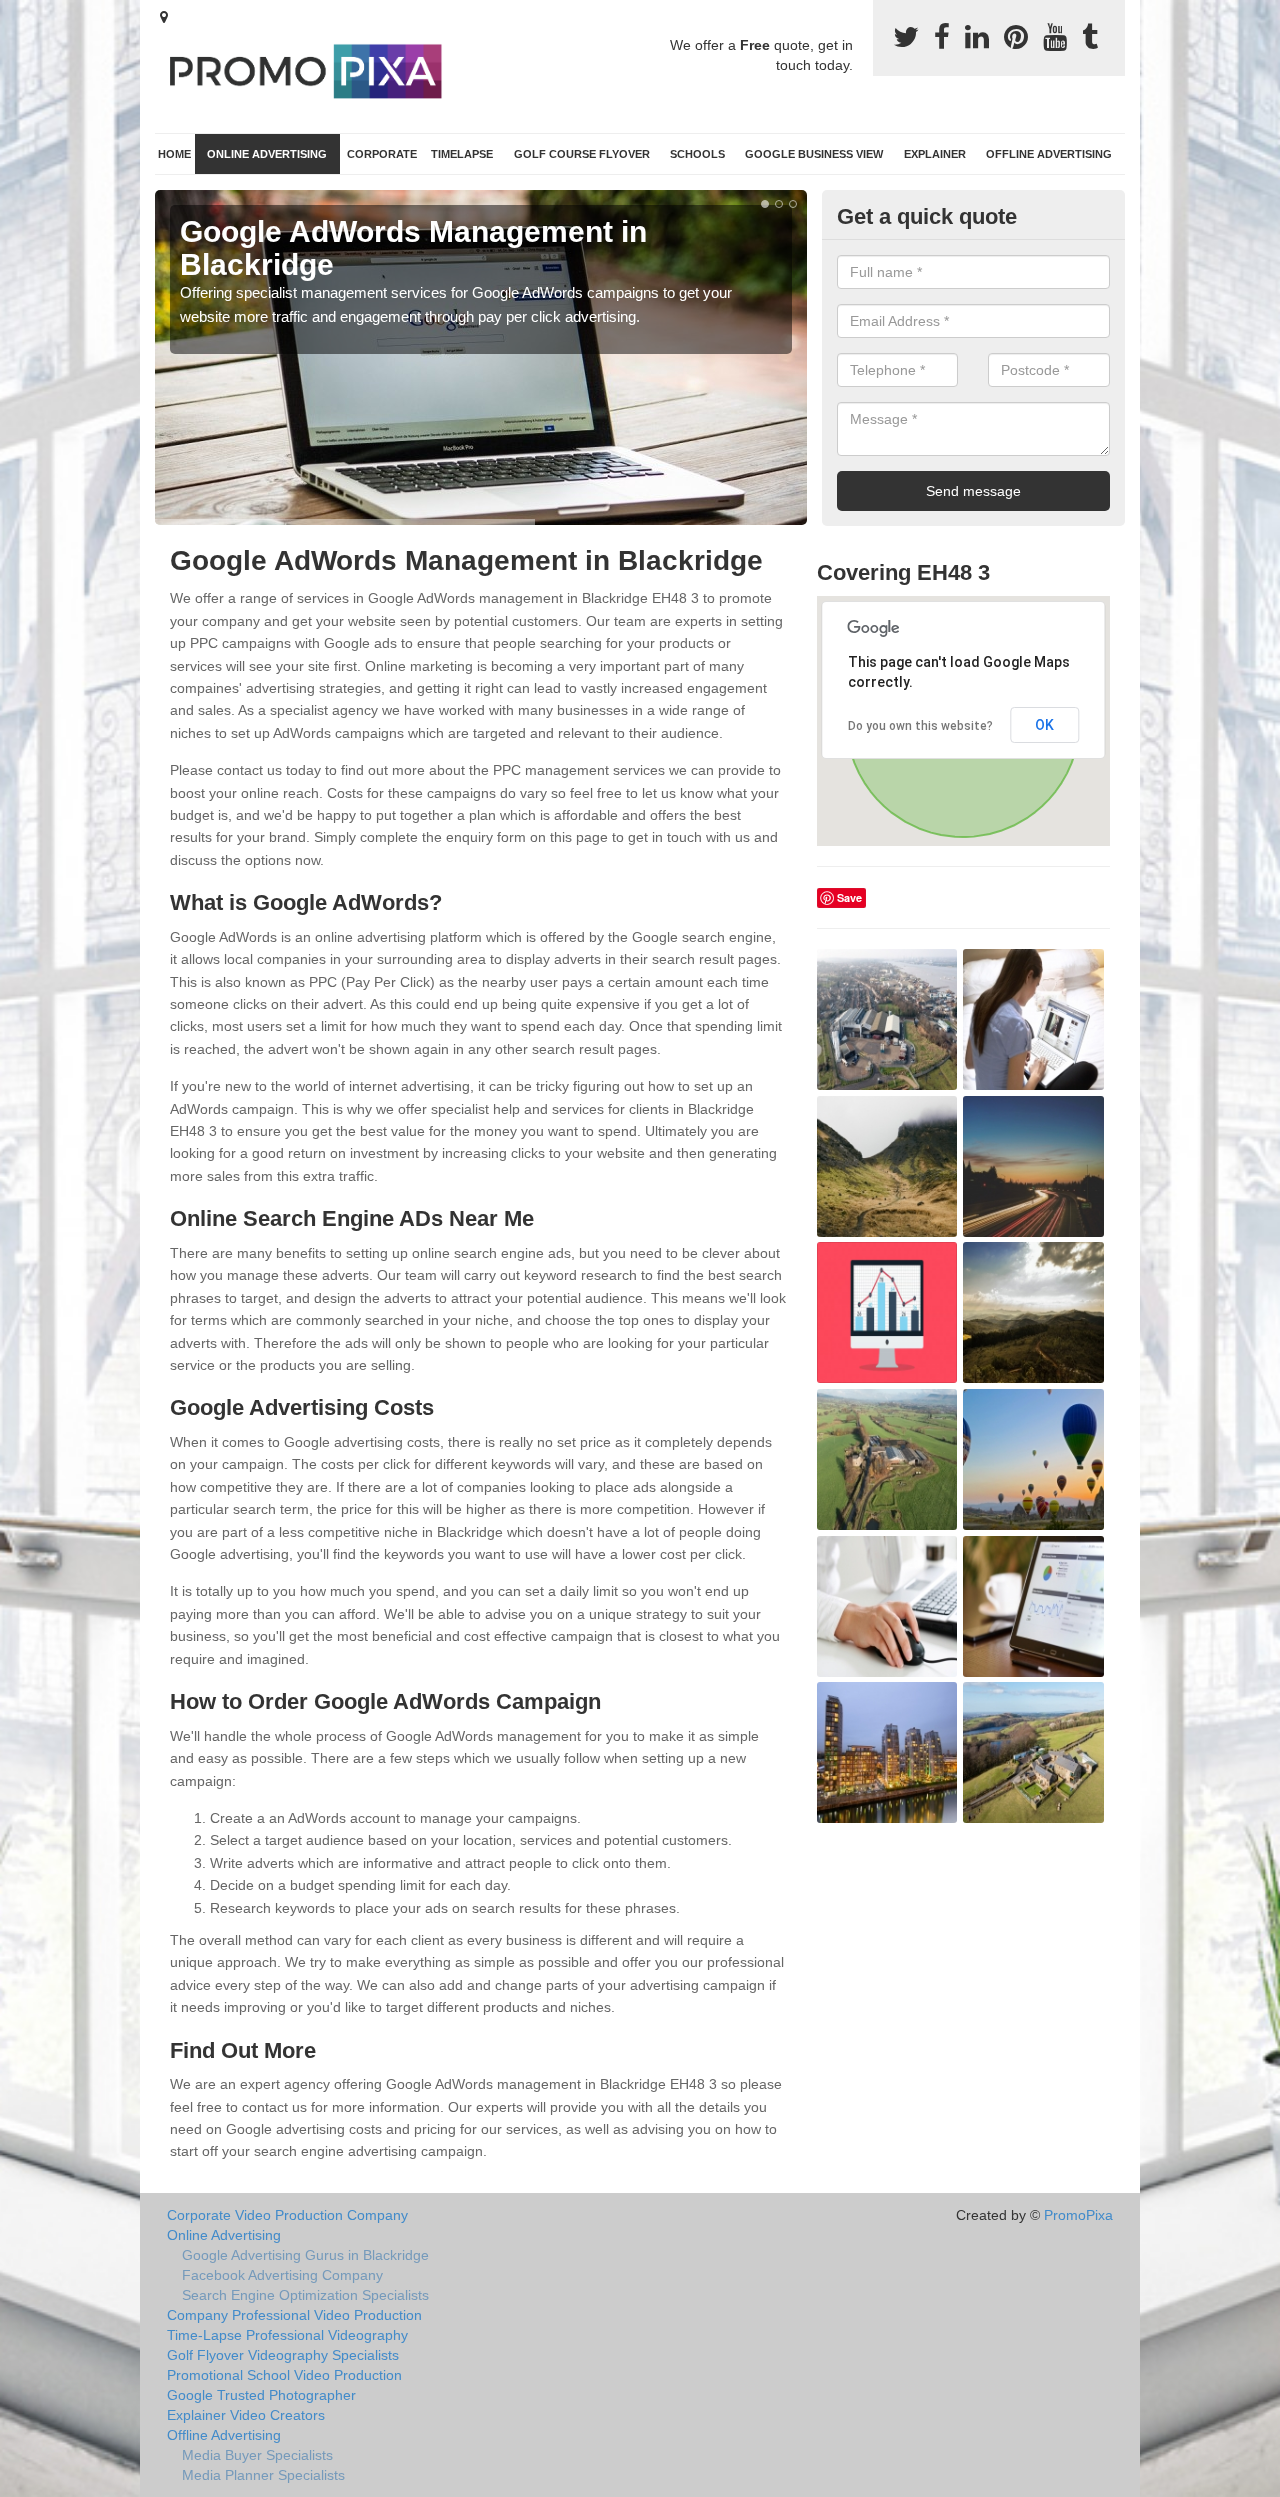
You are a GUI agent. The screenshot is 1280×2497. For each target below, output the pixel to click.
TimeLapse (462, 154)
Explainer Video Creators (246, 2415)
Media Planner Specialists (263, 2475)
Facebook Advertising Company (282, 2275)
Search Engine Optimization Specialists (305, 2295)
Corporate (382, 154)
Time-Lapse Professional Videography (287, 2335)
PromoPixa (1078, 2215)
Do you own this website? (920, 726)
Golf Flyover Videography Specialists (283, 2355)
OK (1044, 725)
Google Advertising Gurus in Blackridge (305, 2255)
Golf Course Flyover (582, 154)
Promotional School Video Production (284, 2375)
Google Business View (814, 154)
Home (174, 154)
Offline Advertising (1049, 154)
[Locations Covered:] (164, 17)
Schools (697, 154)
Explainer (935, 154)
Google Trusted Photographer (261, 2395)
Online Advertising (267, 154)
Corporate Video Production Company (287, 2215)
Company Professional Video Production (294, 2315)
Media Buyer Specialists (257, 2455)
